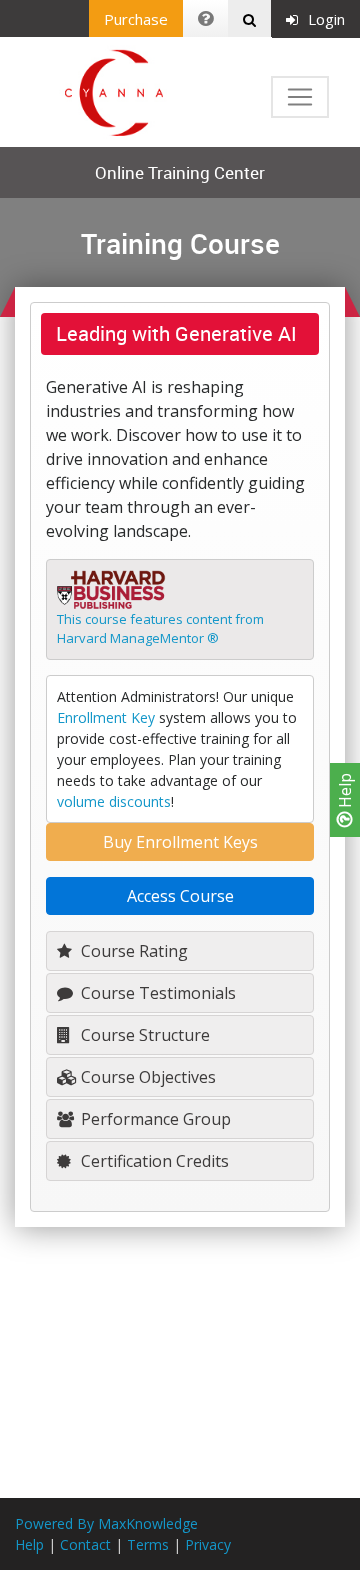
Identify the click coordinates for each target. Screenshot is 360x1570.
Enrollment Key (106, 717)
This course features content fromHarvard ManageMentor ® (160, 629)
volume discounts (114, 801)
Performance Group (154, 1119)
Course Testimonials (156, 993)
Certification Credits (153, 1161)
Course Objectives (146, 1077)
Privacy (208, 1544)
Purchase (136, 19)
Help (345, 792)
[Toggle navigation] (300, 97)
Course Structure (143, 1035)
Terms (148, 1544)
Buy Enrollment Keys (180, 842)
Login (326, 19)
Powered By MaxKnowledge (106, 1523)
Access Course (180, 896)
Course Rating (132, 951)
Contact (85, 1544)
